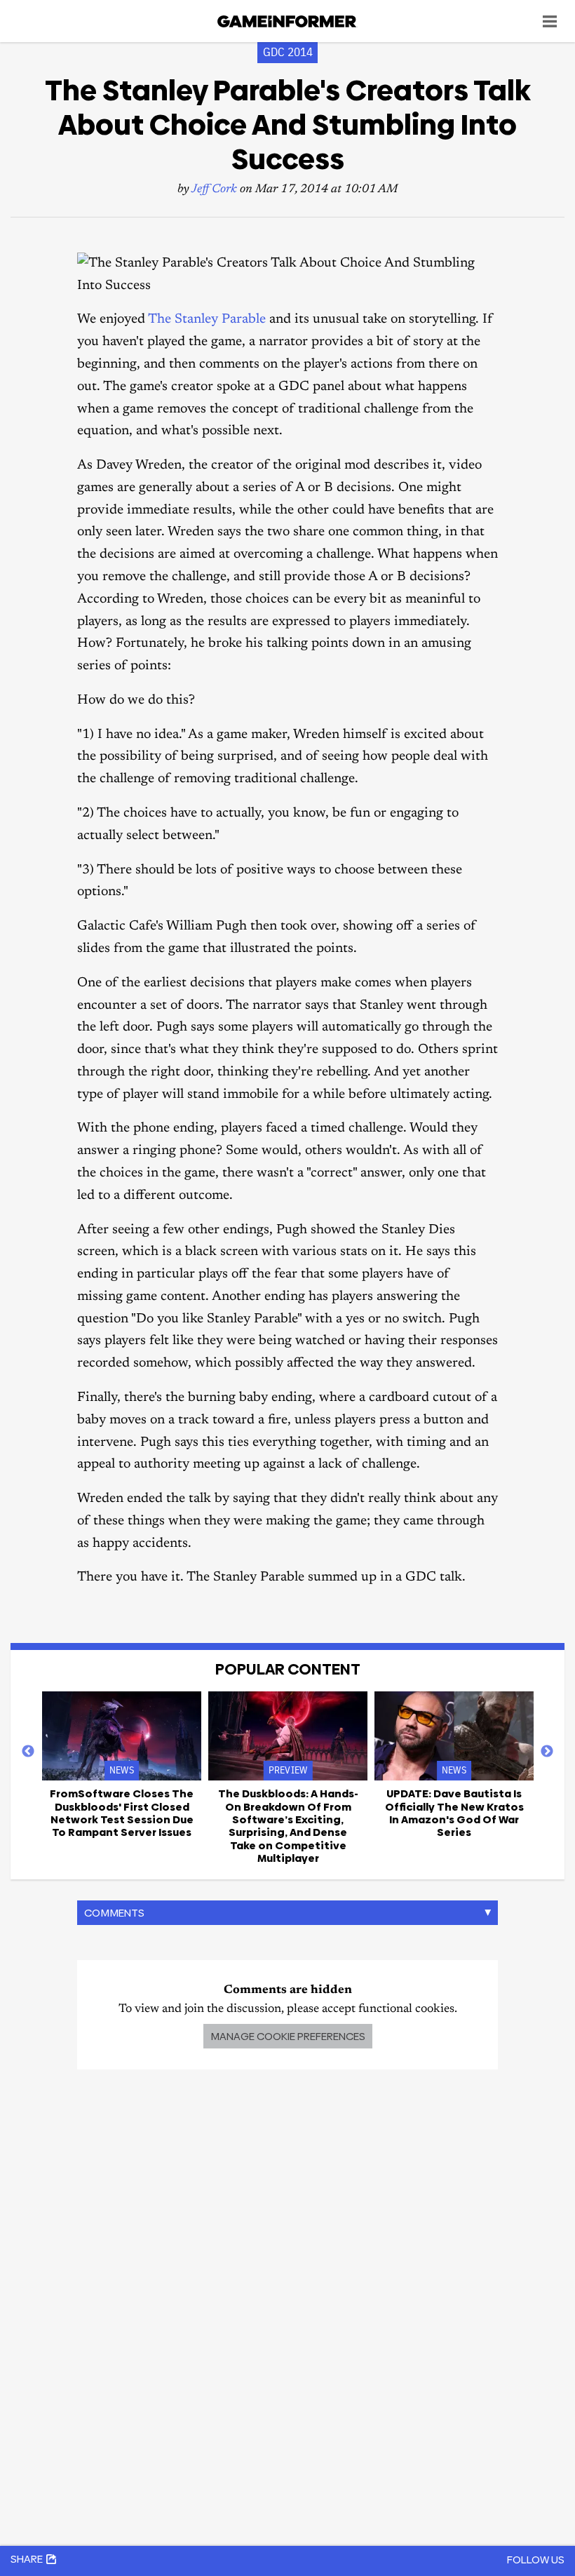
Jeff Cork (214, 190)
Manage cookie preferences (288, 2036)
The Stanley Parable (207, 320)
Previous (28, 1752)
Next (547, 1752)
